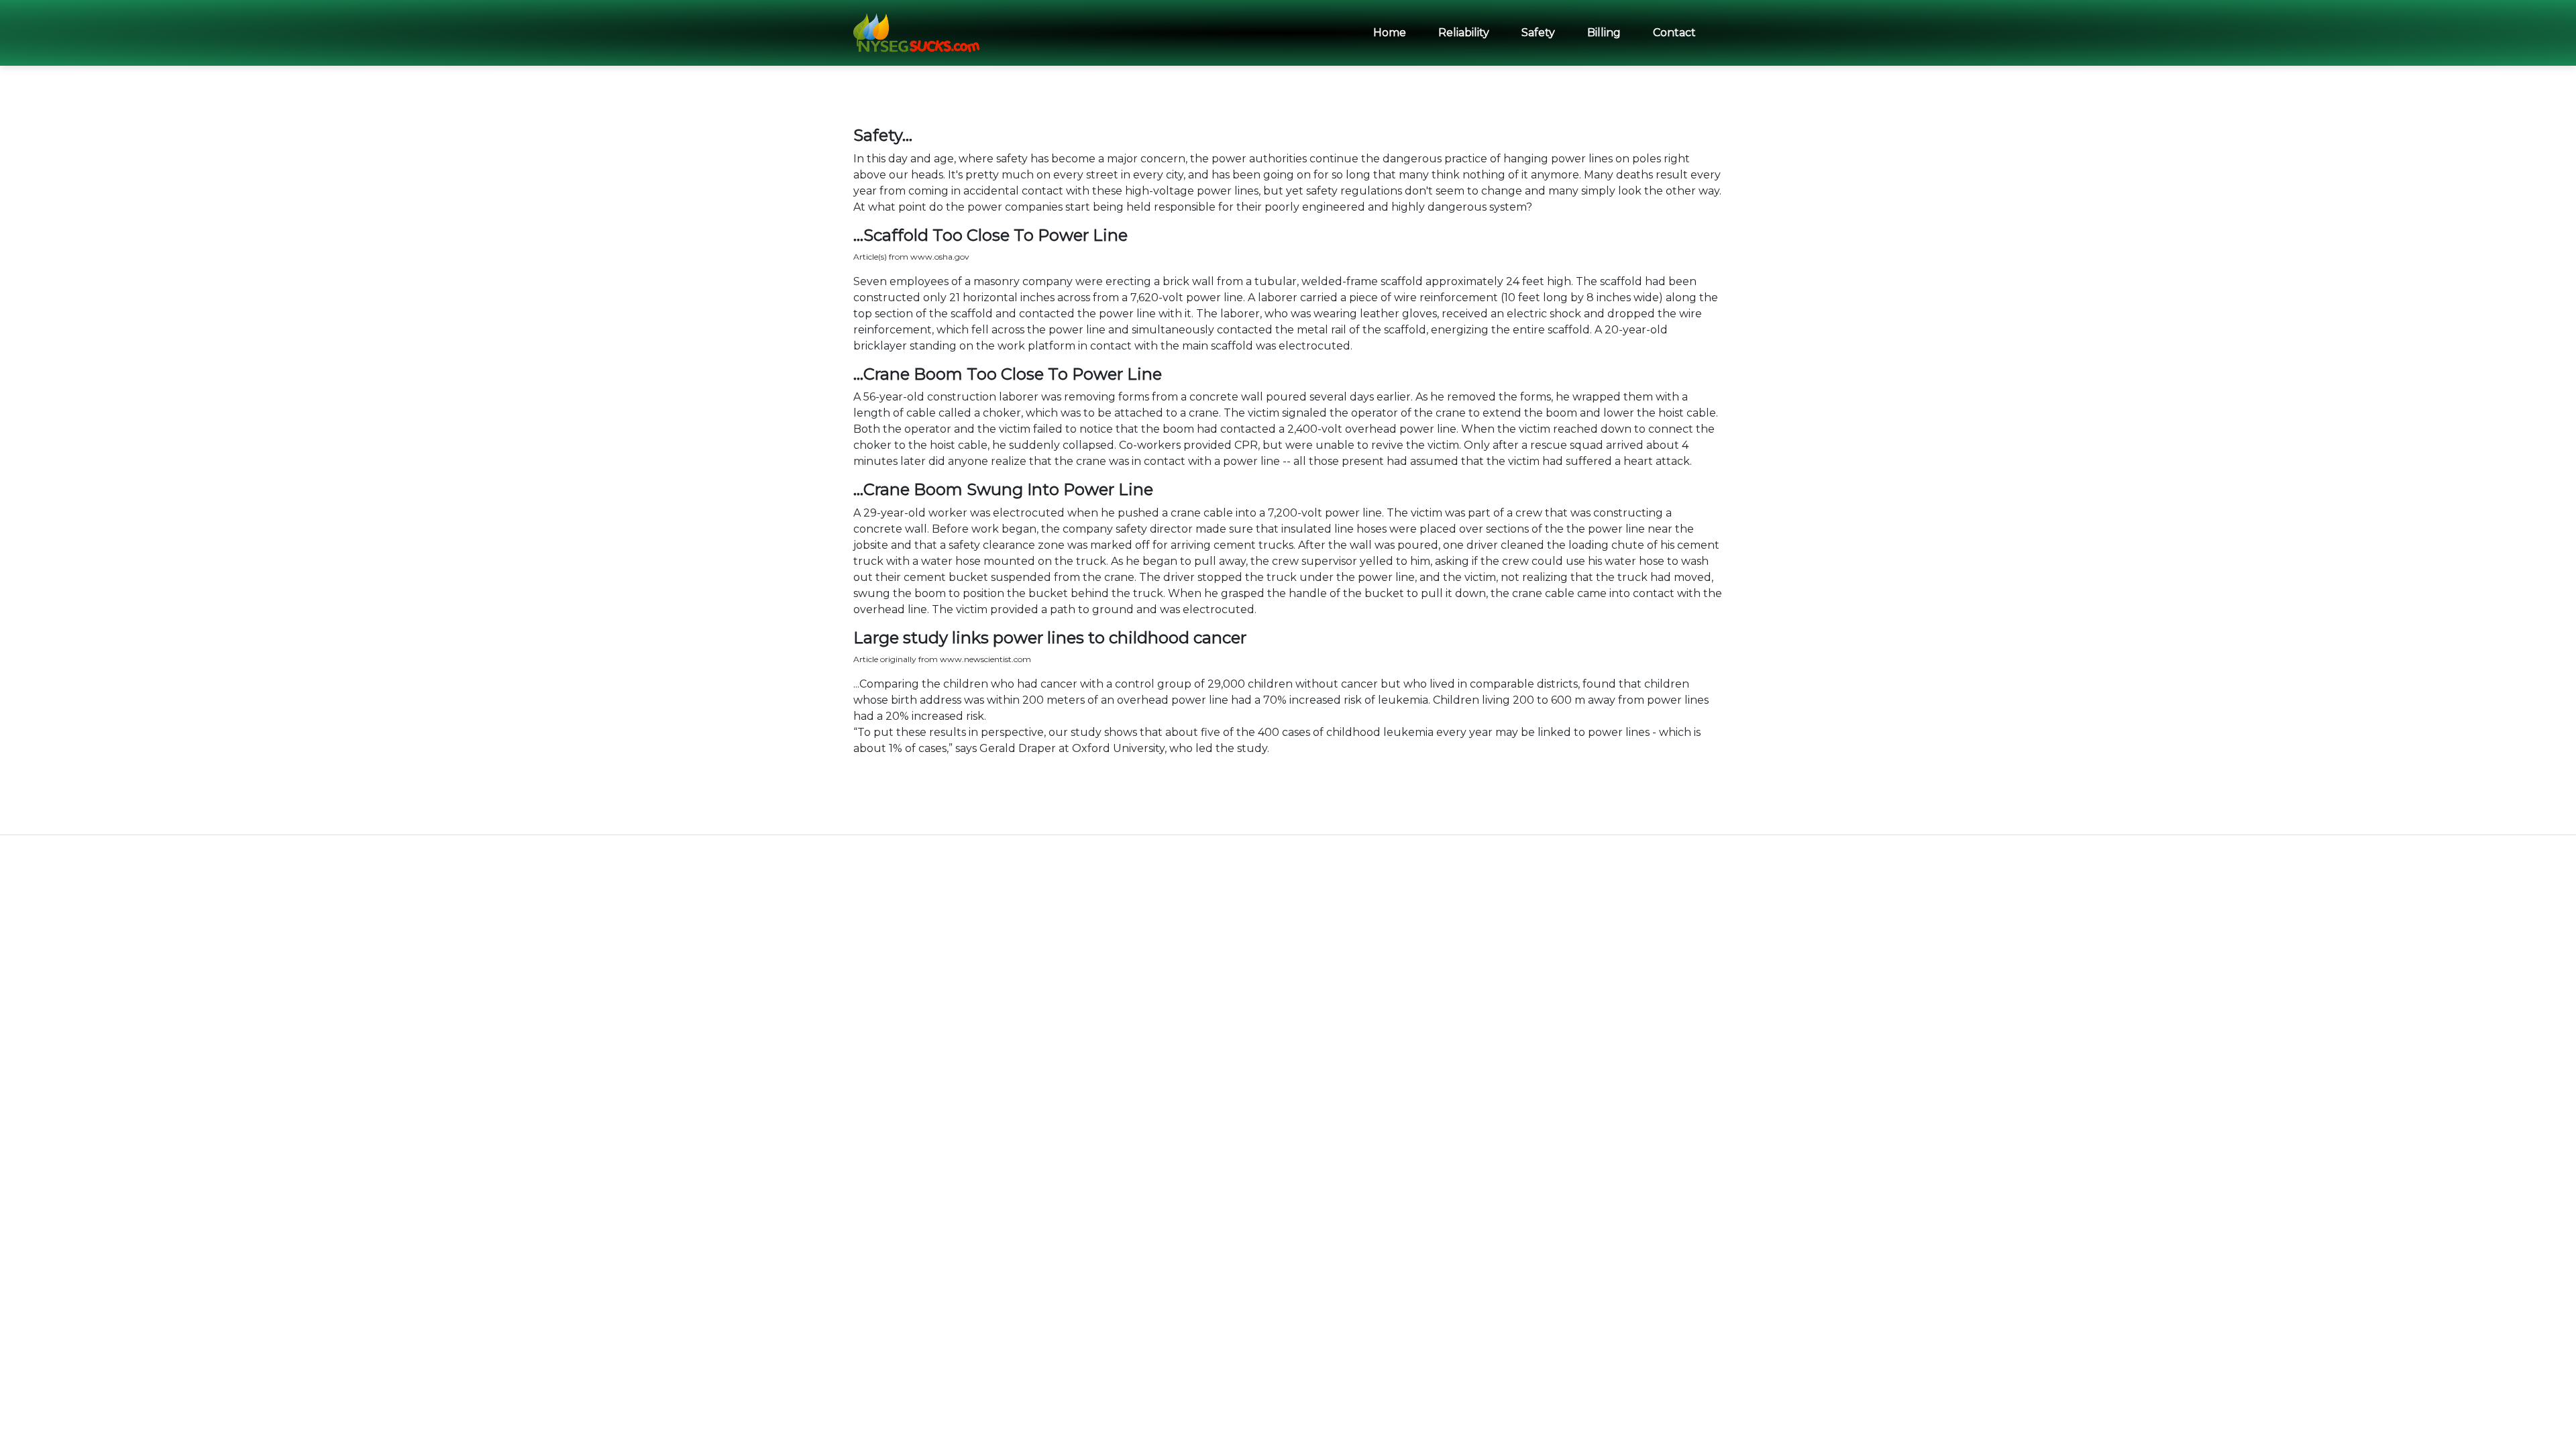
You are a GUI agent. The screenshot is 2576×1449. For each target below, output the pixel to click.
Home (1390, 33)
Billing (1604, 33)
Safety (1538, 33)
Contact (1674, 33)
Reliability (1464, 33)
